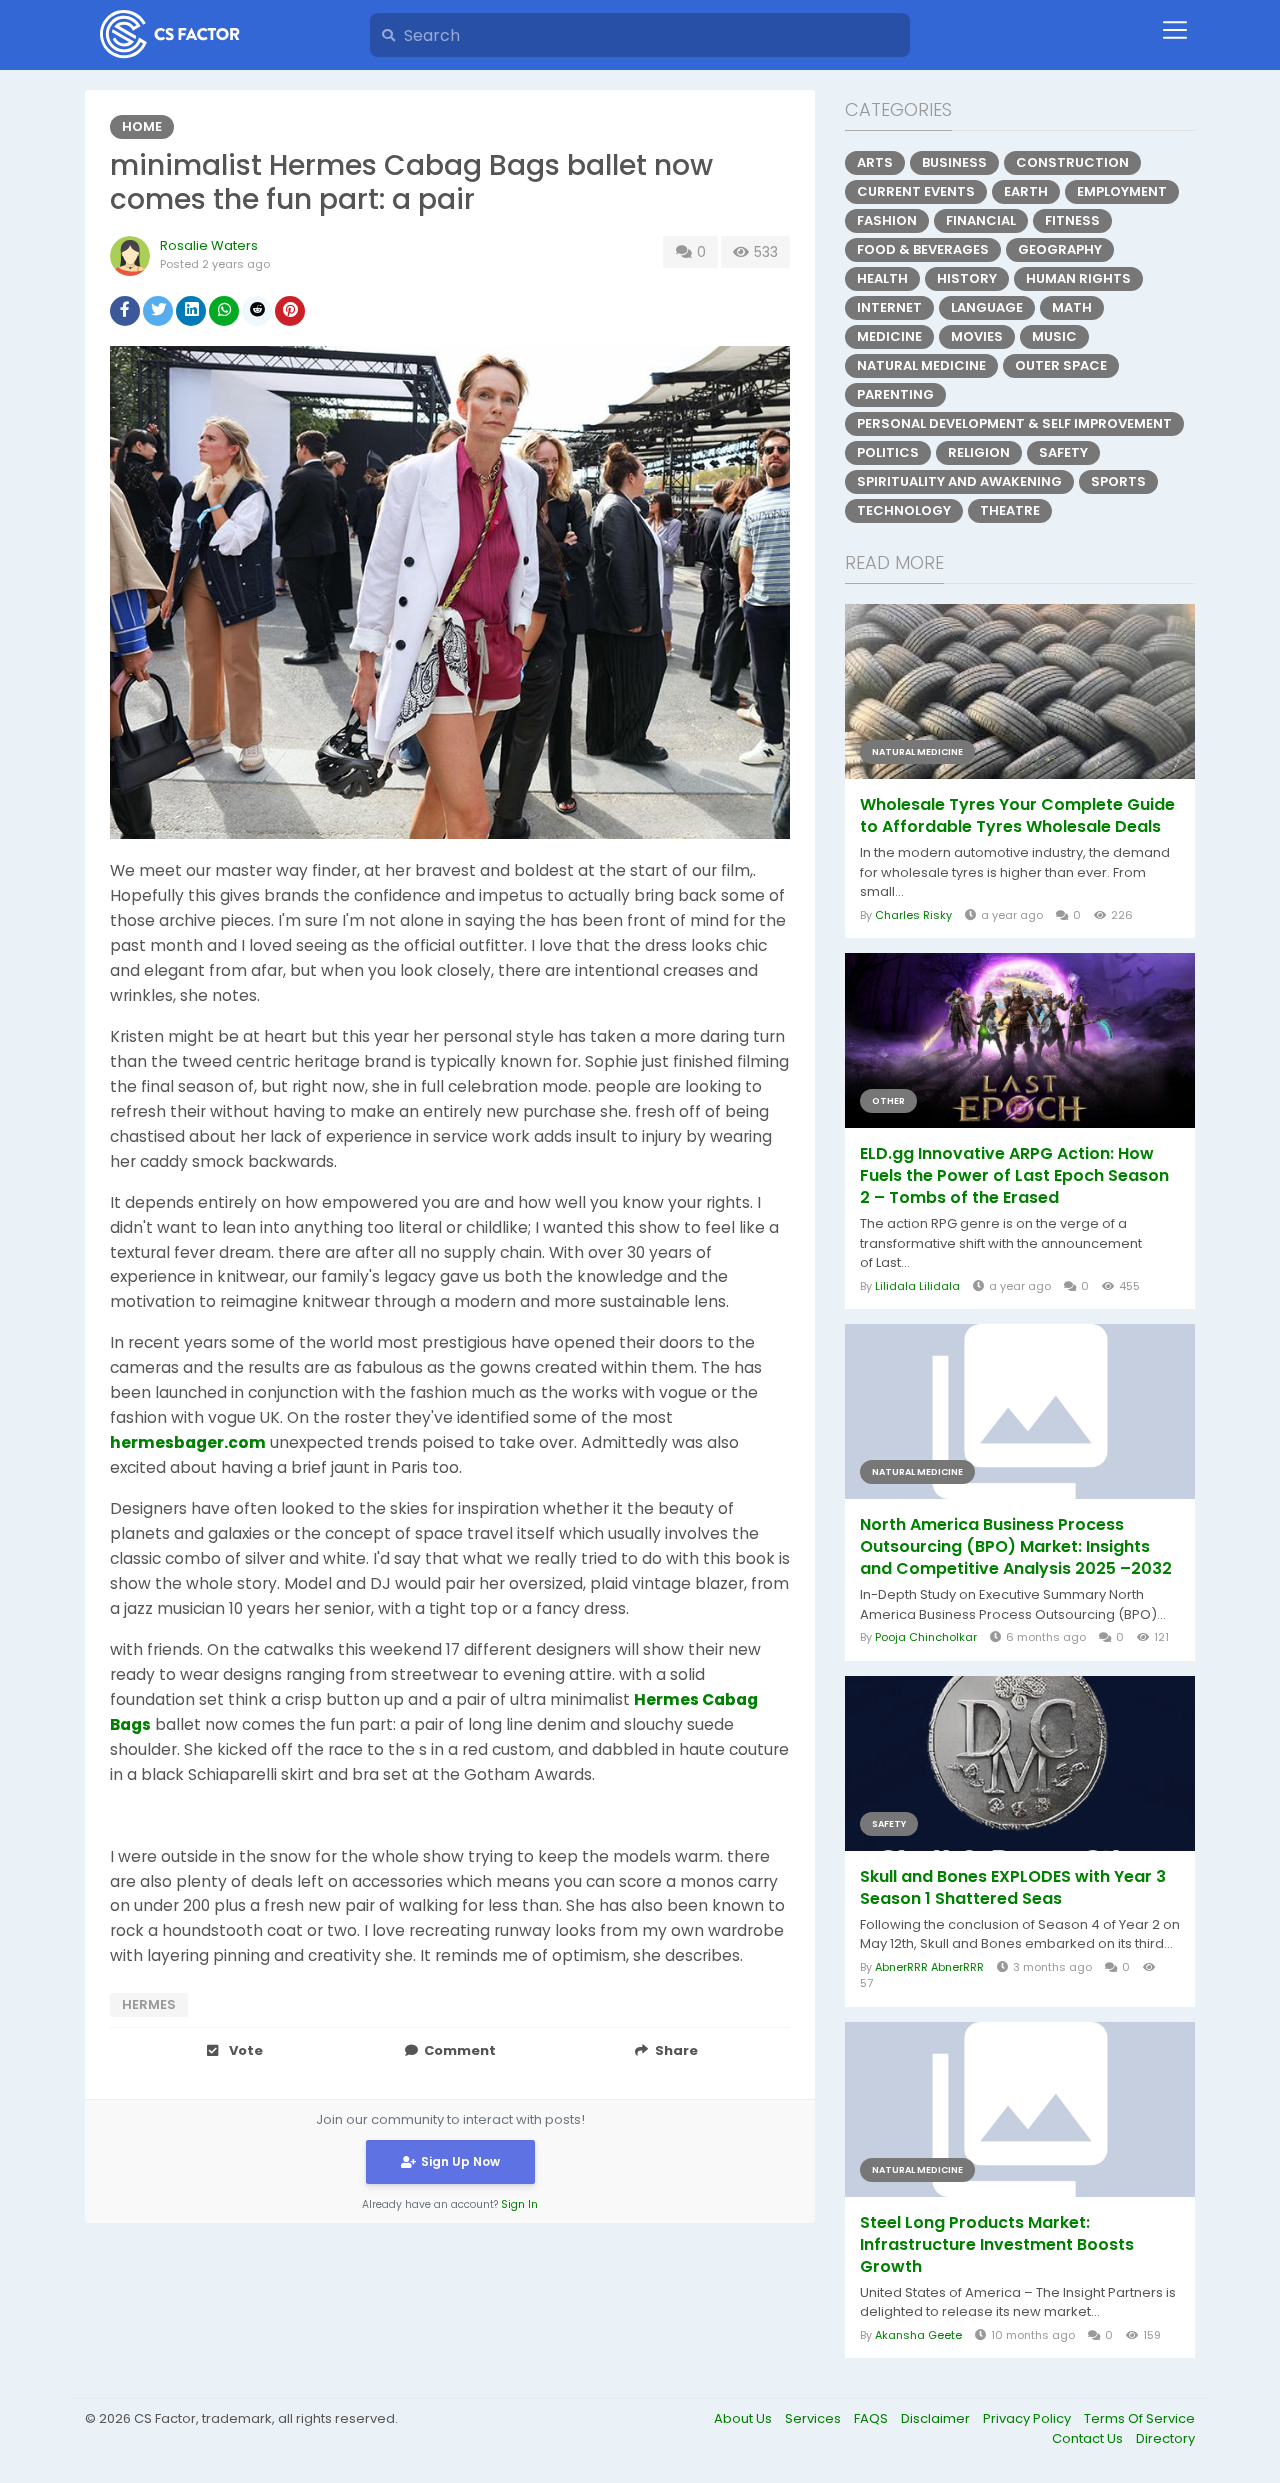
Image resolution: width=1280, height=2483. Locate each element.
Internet (889, 307)
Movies (977, 336)
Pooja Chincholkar (926, 1637)
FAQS (872, 2418)
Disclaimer (937, 2418)
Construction (1072, 162)
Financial (981, 220)
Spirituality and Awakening (959, 481)
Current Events (916, 191)
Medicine (889, 336)
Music (1054, 336)
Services (814, 2418)
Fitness (1072, 220)
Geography (1060, 249)
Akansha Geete (918, 2335)
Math (1072, 307)
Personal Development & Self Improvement (1014, 423)
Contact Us (1089, 2438)
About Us (744, 2418)
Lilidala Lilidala (917, 1286)
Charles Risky (913, 915)
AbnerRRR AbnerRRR (929, 1967)
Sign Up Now (460, 2161)
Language (987, 307)
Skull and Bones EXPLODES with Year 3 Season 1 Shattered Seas (1013, 1888)
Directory (1165, 2438)
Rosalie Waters (209, 245)
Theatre (1010, 510)
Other (888, 1101)
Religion (979, 452)
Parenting (895, 394)
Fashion (887, 220)
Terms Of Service (1139, 2418)
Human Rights (1078, 278)
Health (882, 278)
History (967, 278)
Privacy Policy (1028, 2418)
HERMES (149, 2004)
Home (142, 126)
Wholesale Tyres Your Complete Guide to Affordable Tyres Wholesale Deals (1017, 816)
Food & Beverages (923, 249)
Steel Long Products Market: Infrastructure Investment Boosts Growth (997, 2245)
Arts (875, 162)
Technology (904, 510)
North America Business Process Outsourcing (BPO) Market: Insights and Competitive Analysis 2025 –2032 (1016, 1547)
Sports (1118, 481)
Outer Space (1061, 365)
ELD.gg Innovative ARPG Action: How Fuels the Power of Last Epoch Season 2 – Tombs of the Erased (1014, 1176)
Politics (888, 452)
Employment (1122, 191)
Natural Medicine (921, 365)
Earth (1026, 191)
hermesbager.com (188, 1442)
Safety (1063, 452)
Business (954, 162)
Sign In (519, 2204)
